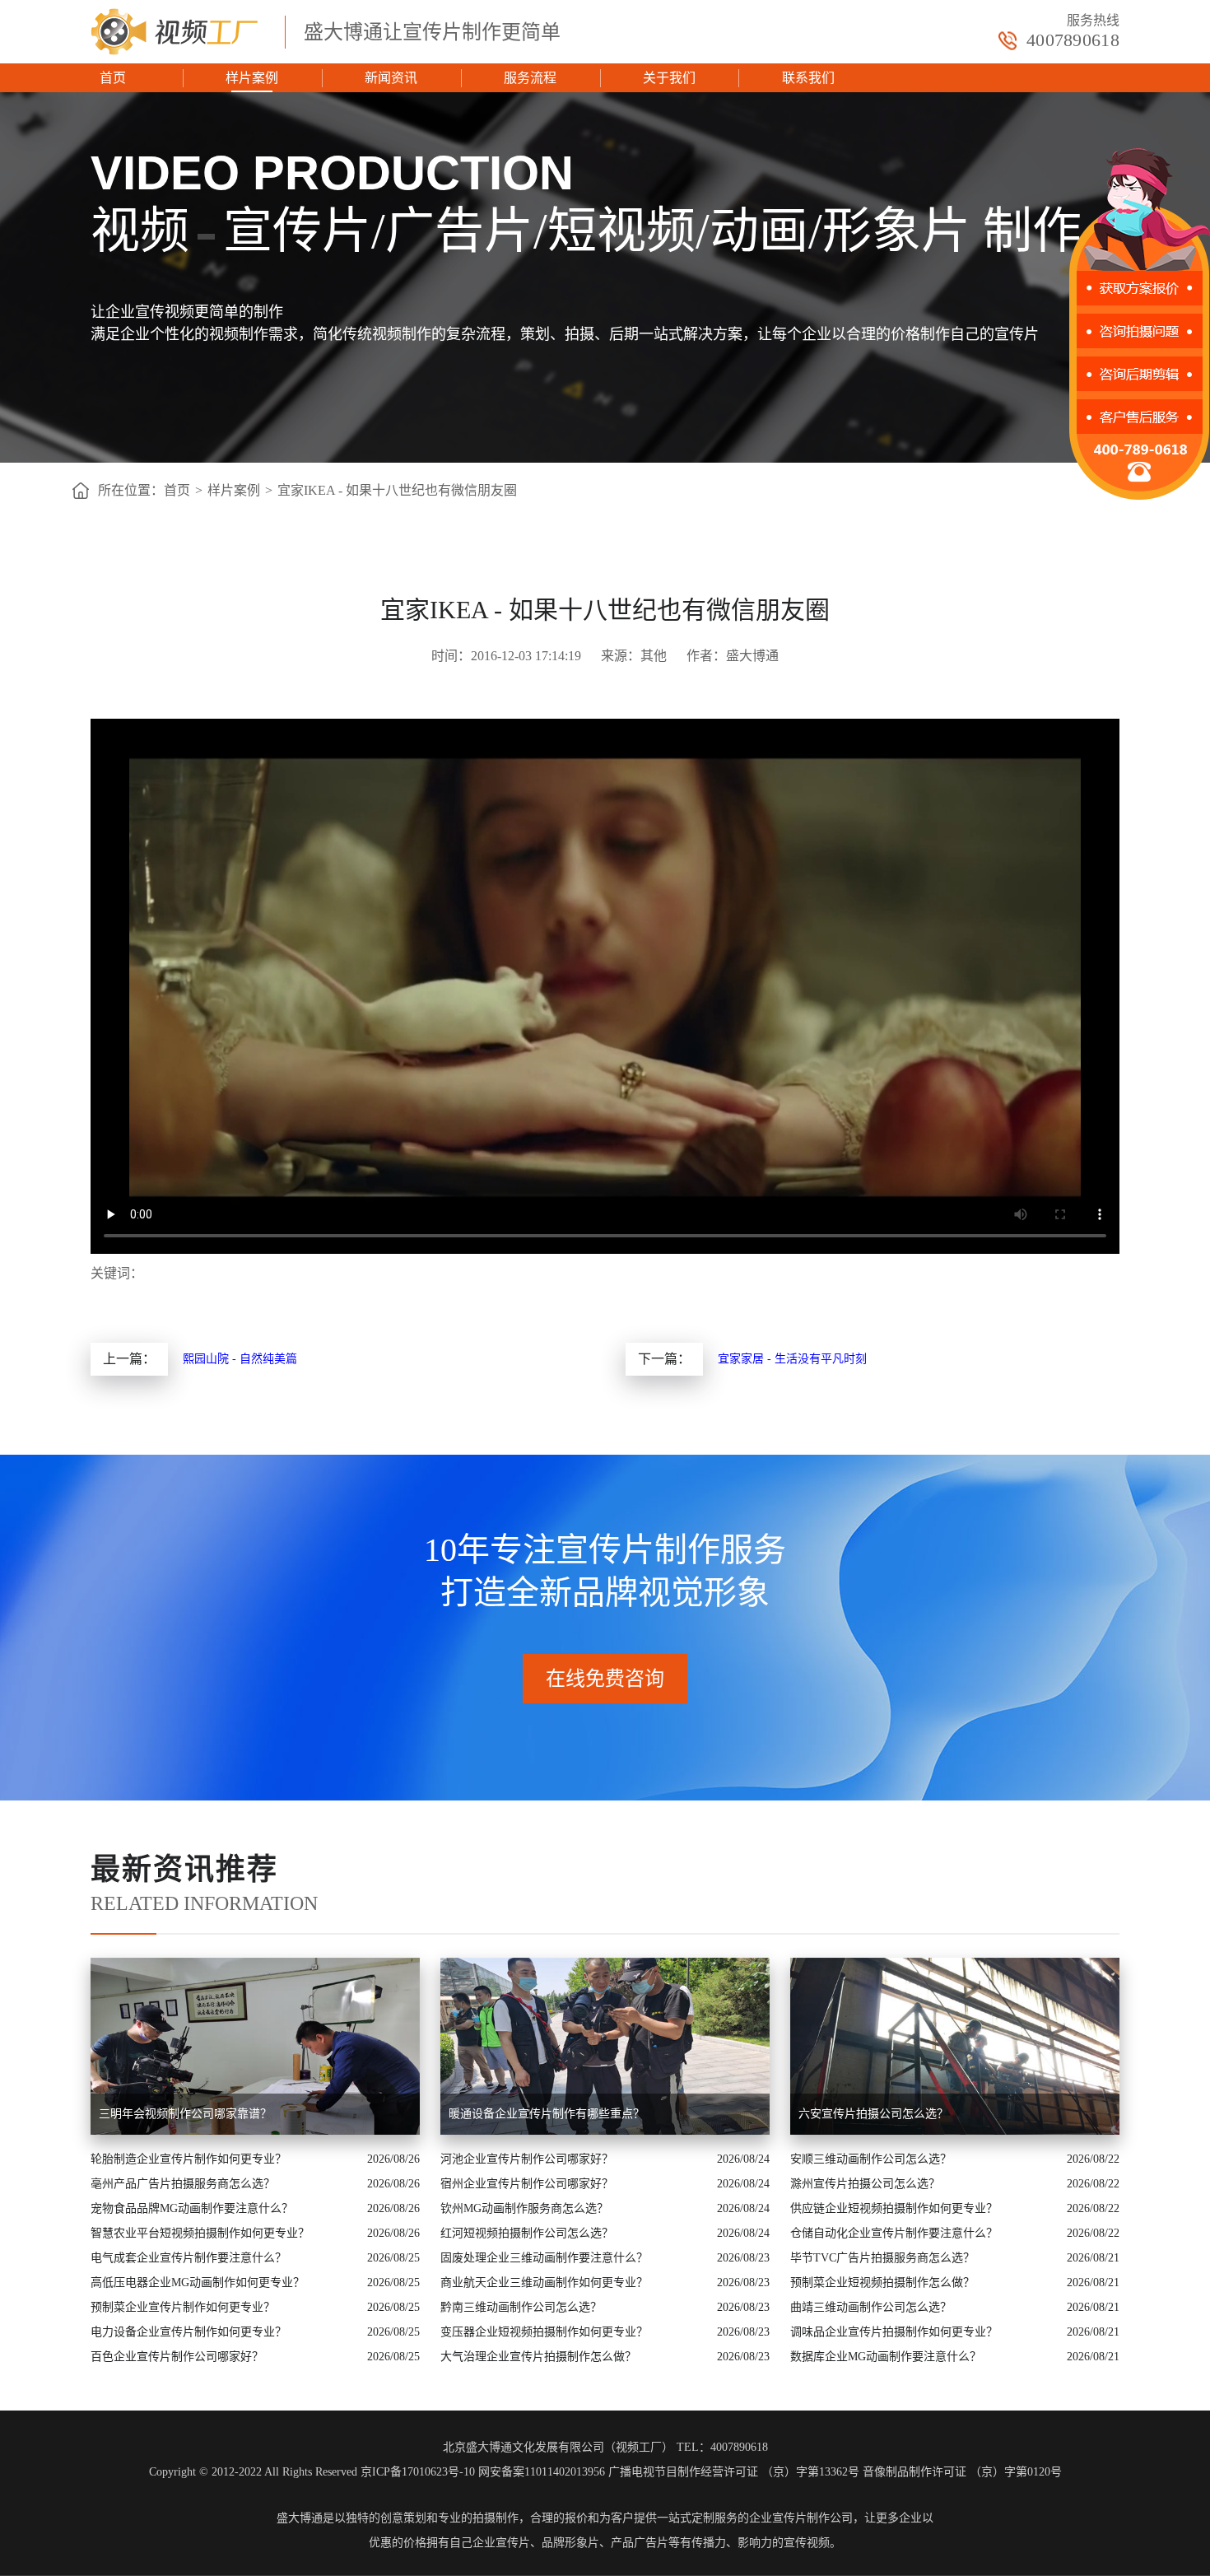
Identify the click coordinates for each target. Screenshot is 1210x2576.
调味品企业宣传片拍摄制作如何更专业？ (894, 2332)
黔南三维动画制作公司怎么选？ (521, 2307)
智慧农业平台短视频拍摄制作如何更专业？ (200, 2233)
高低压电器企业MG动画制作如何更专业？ (198, 2283)
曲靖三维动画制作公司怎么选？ (871, 2307)
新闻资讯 (391, 78)
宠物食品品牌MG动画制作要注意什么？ (192, 2208)
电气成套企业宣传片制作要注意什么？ (188, 2258)
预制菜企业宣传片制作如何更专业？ (183, 2307)
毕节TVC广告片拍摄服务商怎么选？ (882, 2258)
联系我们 (808, 78)
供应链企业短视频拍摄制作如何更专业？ (894, 2208)
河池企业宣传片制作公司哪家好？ (527, 2159)
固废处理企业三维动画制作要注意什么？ (544, 2258)
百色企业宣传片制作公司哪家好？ (177, 2357)
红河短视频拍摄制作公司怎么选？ (527, 2233)
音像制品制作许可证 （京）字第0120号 (962, 2472)
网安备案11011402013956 (542, 2472)
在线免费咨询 (605, 1679)
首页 (113, 78)
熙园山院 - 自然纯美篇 (240, 1359)
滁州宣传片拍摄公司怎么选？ (865, 2184)
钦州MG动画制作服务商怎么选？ (524, 2208)
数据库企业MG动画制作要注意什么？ (886, 2357)
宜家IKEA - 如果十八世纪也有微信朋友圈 (397, 490)
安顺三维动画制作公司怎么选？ (871, 2159)
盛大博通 (300, 2518)
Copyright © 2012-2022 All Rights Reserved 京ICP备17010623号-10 (312, 2472)
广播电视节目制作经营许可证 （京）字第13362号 (734, 2472)
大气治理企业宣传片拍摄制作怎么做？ (538, 2357)
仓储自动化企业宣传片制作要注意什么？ (894, 2233)
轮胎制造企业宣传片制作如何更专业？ (188, 2159)
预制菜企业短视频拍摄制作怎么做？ (882, 2283)
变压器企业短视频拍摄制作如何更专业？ (544, 2332)
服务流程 (530, 78)
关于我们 (669, 78)
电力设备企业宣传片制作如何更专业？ (188, 2332)
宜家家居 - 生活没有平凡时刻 (792, 1359)
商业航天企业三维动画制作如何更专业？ (544, 2283)
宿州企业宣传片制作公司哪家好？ (527, 2184)
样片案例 (252, 78)
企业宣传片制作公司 (801, 2518)
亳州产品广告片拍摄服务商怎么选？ (183, 2184)
